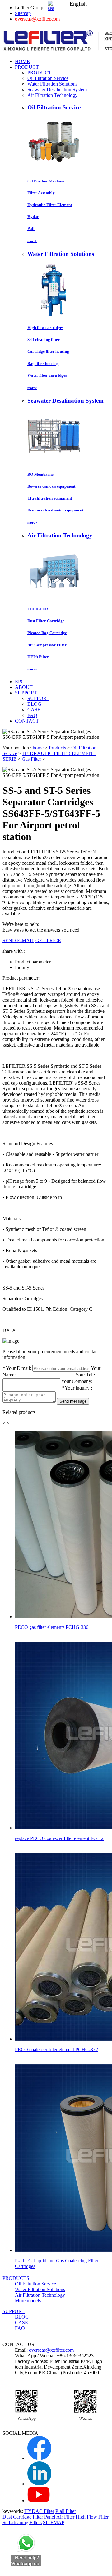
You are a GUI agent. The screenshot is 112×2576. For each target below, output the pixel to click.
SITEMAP (54, 2522)
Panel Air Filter (59, 2517)
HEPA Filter (38, 657)
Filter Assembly (41, 193)
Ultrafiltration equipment (50, 498)
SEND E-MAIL (18, 940)
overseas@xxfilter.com (37, 19)
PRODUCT (39, 73)
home (39, 748)
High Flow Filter (92, 2517)
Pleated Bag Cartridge (47, 633)
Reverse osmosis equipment (51, 486)
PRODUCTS (16, 2278)
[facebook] (39, 2458)
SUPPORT (38, 698)
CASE (34, 710)
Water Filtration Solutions (52, 84)
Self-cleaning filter (44, 339)
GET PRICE (48, 940)
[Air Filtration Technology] (54, 597)
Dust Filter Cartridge (46, 621)
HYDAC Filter (39, 2511)
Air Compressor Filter (47, 645)
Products (57, 748)
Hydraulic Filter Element (50, 205)
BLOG (34, 704)
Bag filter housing (43, 363)
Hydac (33, 217)
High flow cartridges (45, 328)
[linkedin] (39, 2484)
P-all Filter (66, 2511)
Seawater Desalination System (57, 90)
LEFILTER (38, 609)
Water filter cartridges (47, 375)
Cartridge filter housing (48, 351)
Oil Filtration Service (48, 78)
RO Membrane (40, 474)
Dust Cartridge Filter (23, 2517)
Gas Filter (31, 759)
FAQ (32, 715)
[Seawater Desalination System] (54, 462)
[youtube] (39, 2501)
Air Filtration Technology (52, 95)
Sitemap (23, 13)
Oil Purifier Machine (46, 181)
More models (28, 2301)
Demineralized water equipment (55, 510)
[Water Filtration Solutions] (54, 315)
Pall (31, 229)
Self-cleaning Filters (22, 2522)
